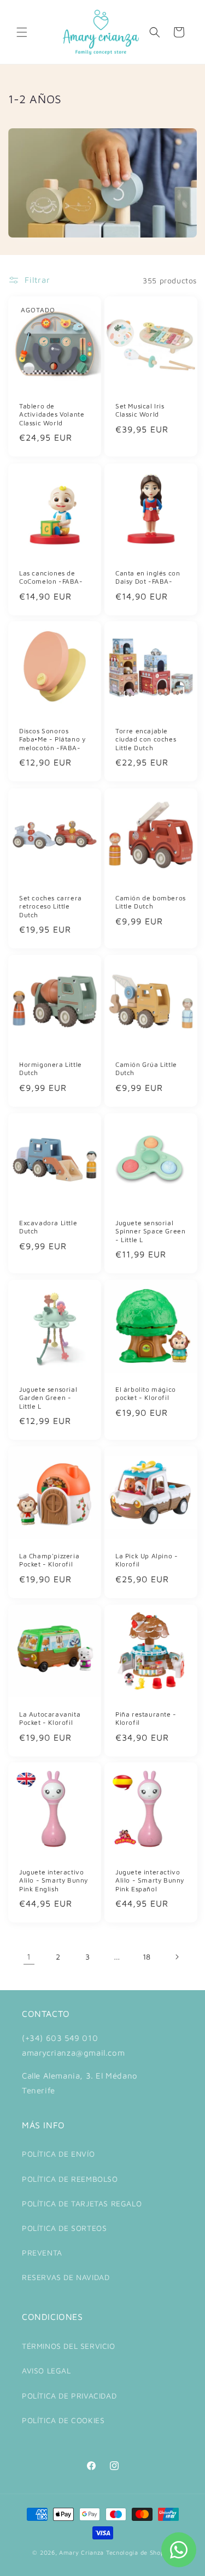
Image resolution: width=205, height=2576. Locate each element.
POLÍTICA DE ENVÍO (58, 2154)
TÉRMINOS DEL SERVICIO (69, 2346)
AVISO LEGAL (46, 2370)
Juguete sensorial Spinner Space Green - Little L (150, 1231)
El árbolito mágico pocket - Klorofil (146, 1393)
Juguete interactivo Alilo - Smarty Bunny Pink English (54, 1880)
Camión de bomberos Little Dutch (151, 902)
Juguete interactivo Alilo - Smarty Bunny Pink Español (150, 1880)
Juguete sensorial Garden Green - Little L (48, 1397)
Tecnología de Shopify (139, 2552)
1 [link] (29, 1957)
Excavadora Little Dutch (48, 1227)
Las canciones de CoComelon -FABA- (51, 577)
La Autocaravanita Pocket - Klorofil (50, 1718)
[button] (22, 32)
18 (147, 1957)
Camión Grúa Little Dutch (146, 1068)
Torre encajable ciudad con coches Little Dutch (146, 739)
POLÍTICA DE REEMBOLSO (70, 2179)
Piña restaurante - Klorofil (146, 1718)
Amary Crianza (81, 2552)
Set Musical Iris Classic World (140, 410)
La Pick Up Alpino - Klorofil (147, 1560)
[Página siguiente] (177, 1957)
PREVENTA (42, 2252)
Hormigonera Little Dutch (51, 1068)
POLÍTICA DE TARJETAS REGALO (82, 2203)
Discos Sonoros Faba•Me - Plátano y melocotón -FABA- (52, 739)
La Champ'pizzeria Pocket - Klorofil (49, 1560)
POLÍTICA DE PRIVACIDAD (69, 2396)
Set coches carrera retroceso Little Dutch (51, 906)
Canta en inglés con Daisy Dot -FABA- (148, 577)
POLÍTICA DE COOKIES (63, 2420)
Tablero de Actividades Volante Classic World (52, 414)
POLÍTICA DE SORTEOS (64, 2228)
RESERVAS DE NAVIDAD (66, 2277)
